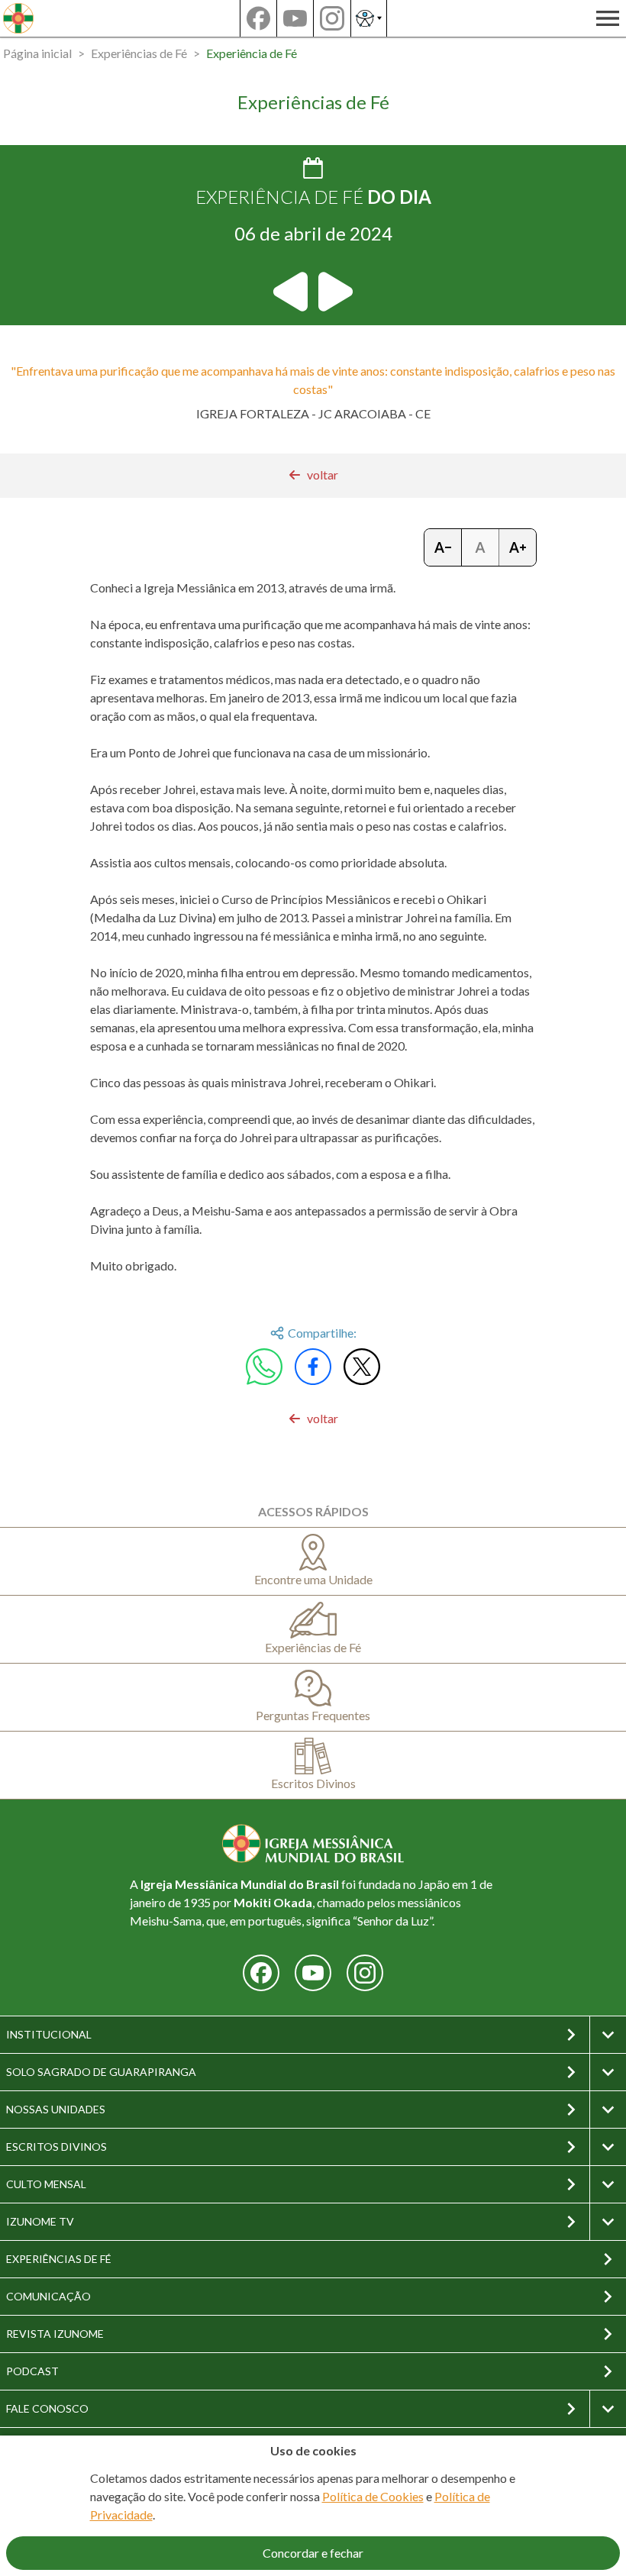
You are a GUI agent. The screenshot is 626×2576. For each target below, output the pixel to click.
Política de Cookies (373, 2496)
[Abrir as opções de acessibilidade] (369, 18)
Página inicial (37, 53)
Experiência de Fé (252, 53)
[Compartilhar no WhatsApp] (264, 1367)
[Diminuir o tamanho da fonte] (443, 547)
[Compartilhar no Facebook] (313, 1367)
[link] (313, 475)
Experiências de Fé (139, 53)
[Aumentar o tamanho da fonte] (518, 547)
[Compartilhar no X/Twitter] (362, 1367)
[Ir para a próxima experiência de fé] (334, 292)
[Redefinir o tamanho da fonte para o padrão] (481, 547)
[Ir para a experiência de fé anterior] (292, 292)
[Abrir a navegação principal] (608, 18)
